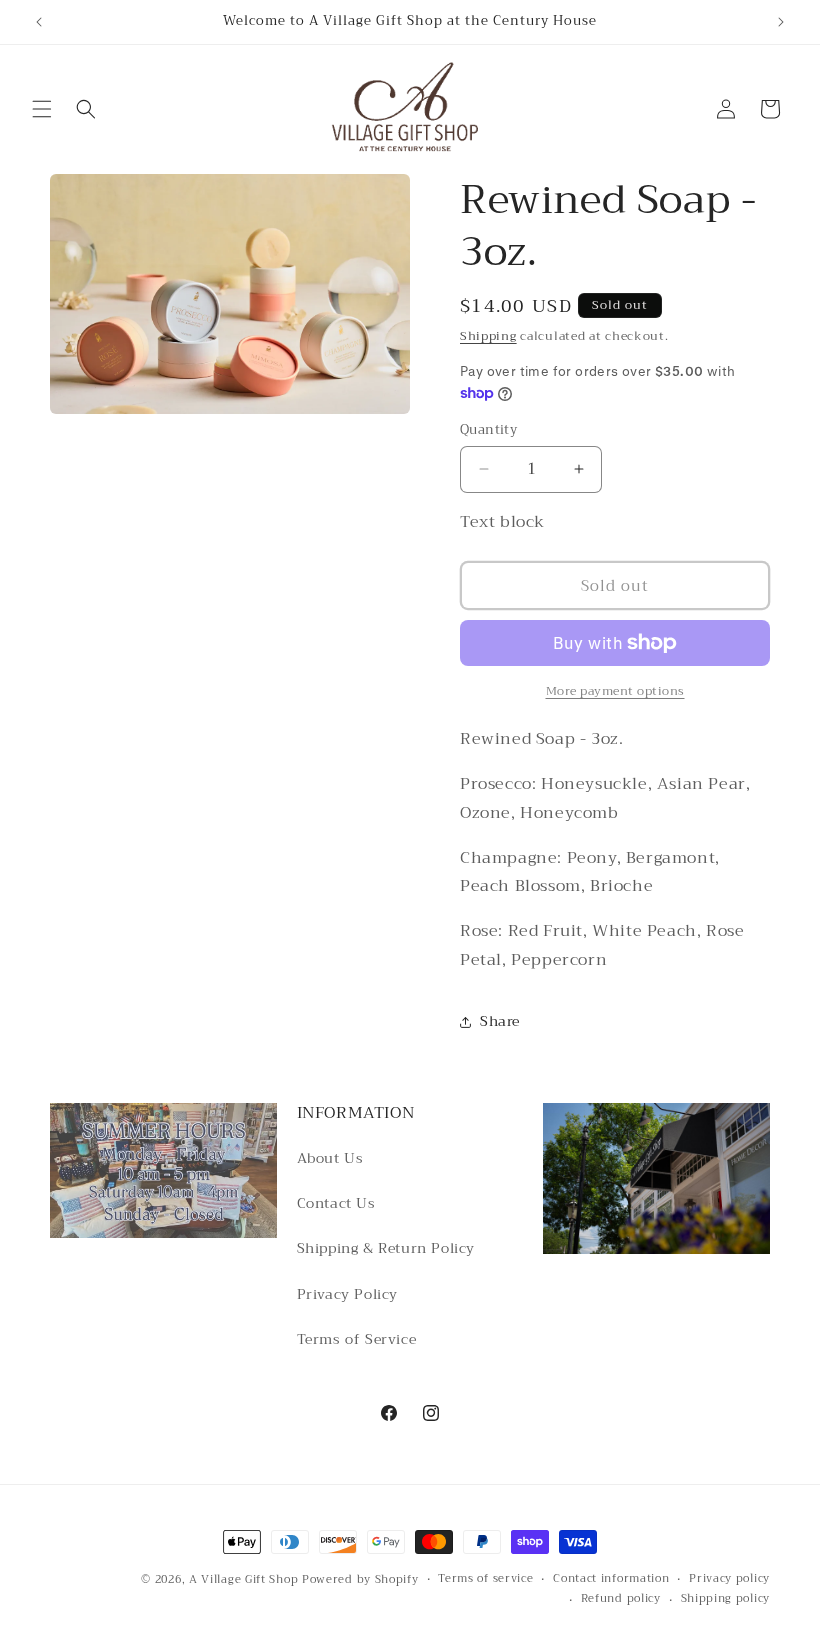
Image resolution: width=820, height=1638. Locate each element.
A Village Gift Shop (243, 1579)
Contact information (611, 1579)
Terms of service (485, 1579)
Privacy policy (729, 1579)
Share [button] (500, 1021)
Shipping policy (726, 1599)
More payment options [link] (615, 691)
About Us (330, 1158)
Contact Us (336, 1203)
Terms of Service (357, 1339)
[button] (42, 109)
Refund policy (621, 1599)
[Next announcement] (781, 22)
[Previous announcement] (39, 22)
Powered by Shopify (360, 1579)
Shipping (488, 336)
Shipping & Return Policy (386, 1248)
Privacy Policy (347, 1294)
